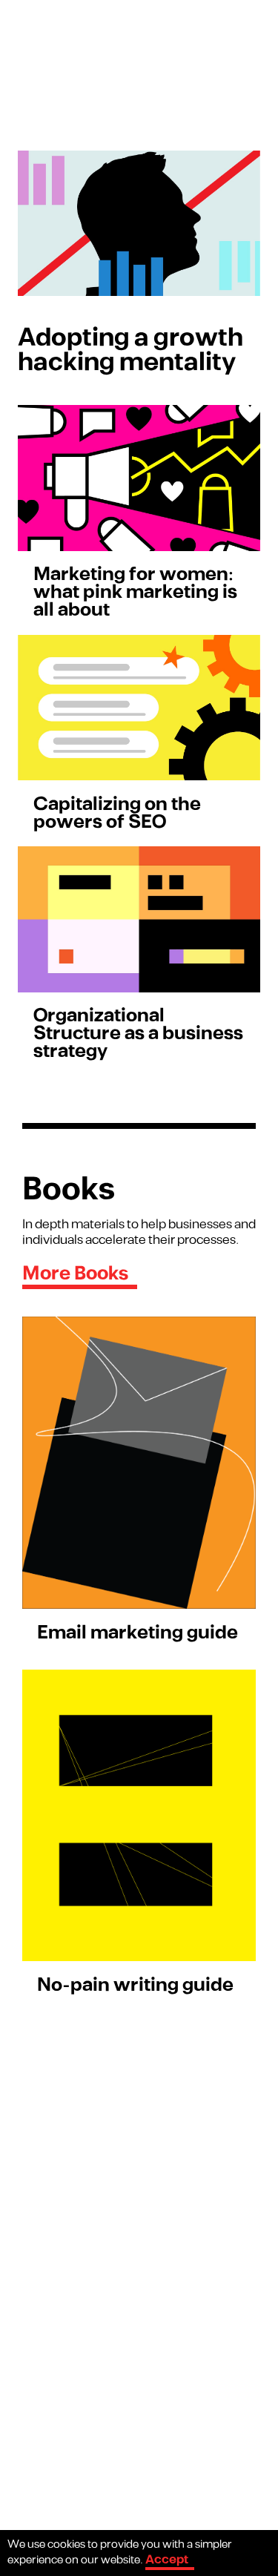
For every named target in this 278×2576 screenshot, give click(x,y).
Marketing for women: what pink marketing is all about (135, 592)
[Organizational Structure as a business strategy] (139, 919)
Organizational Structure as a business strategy (138, 1034)
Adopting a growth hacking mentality (130, 350)
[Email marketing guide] (139, 1463)
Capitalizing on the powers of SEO (117, 813)
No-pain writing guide (135, 1985)
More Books (75, 1274)
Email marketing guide (138, 1633)
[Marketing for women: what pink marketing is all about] (139, 478)
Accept (167, 2560)
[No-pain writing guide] (139, 1816)
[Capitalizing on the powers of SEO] (139, 708)
